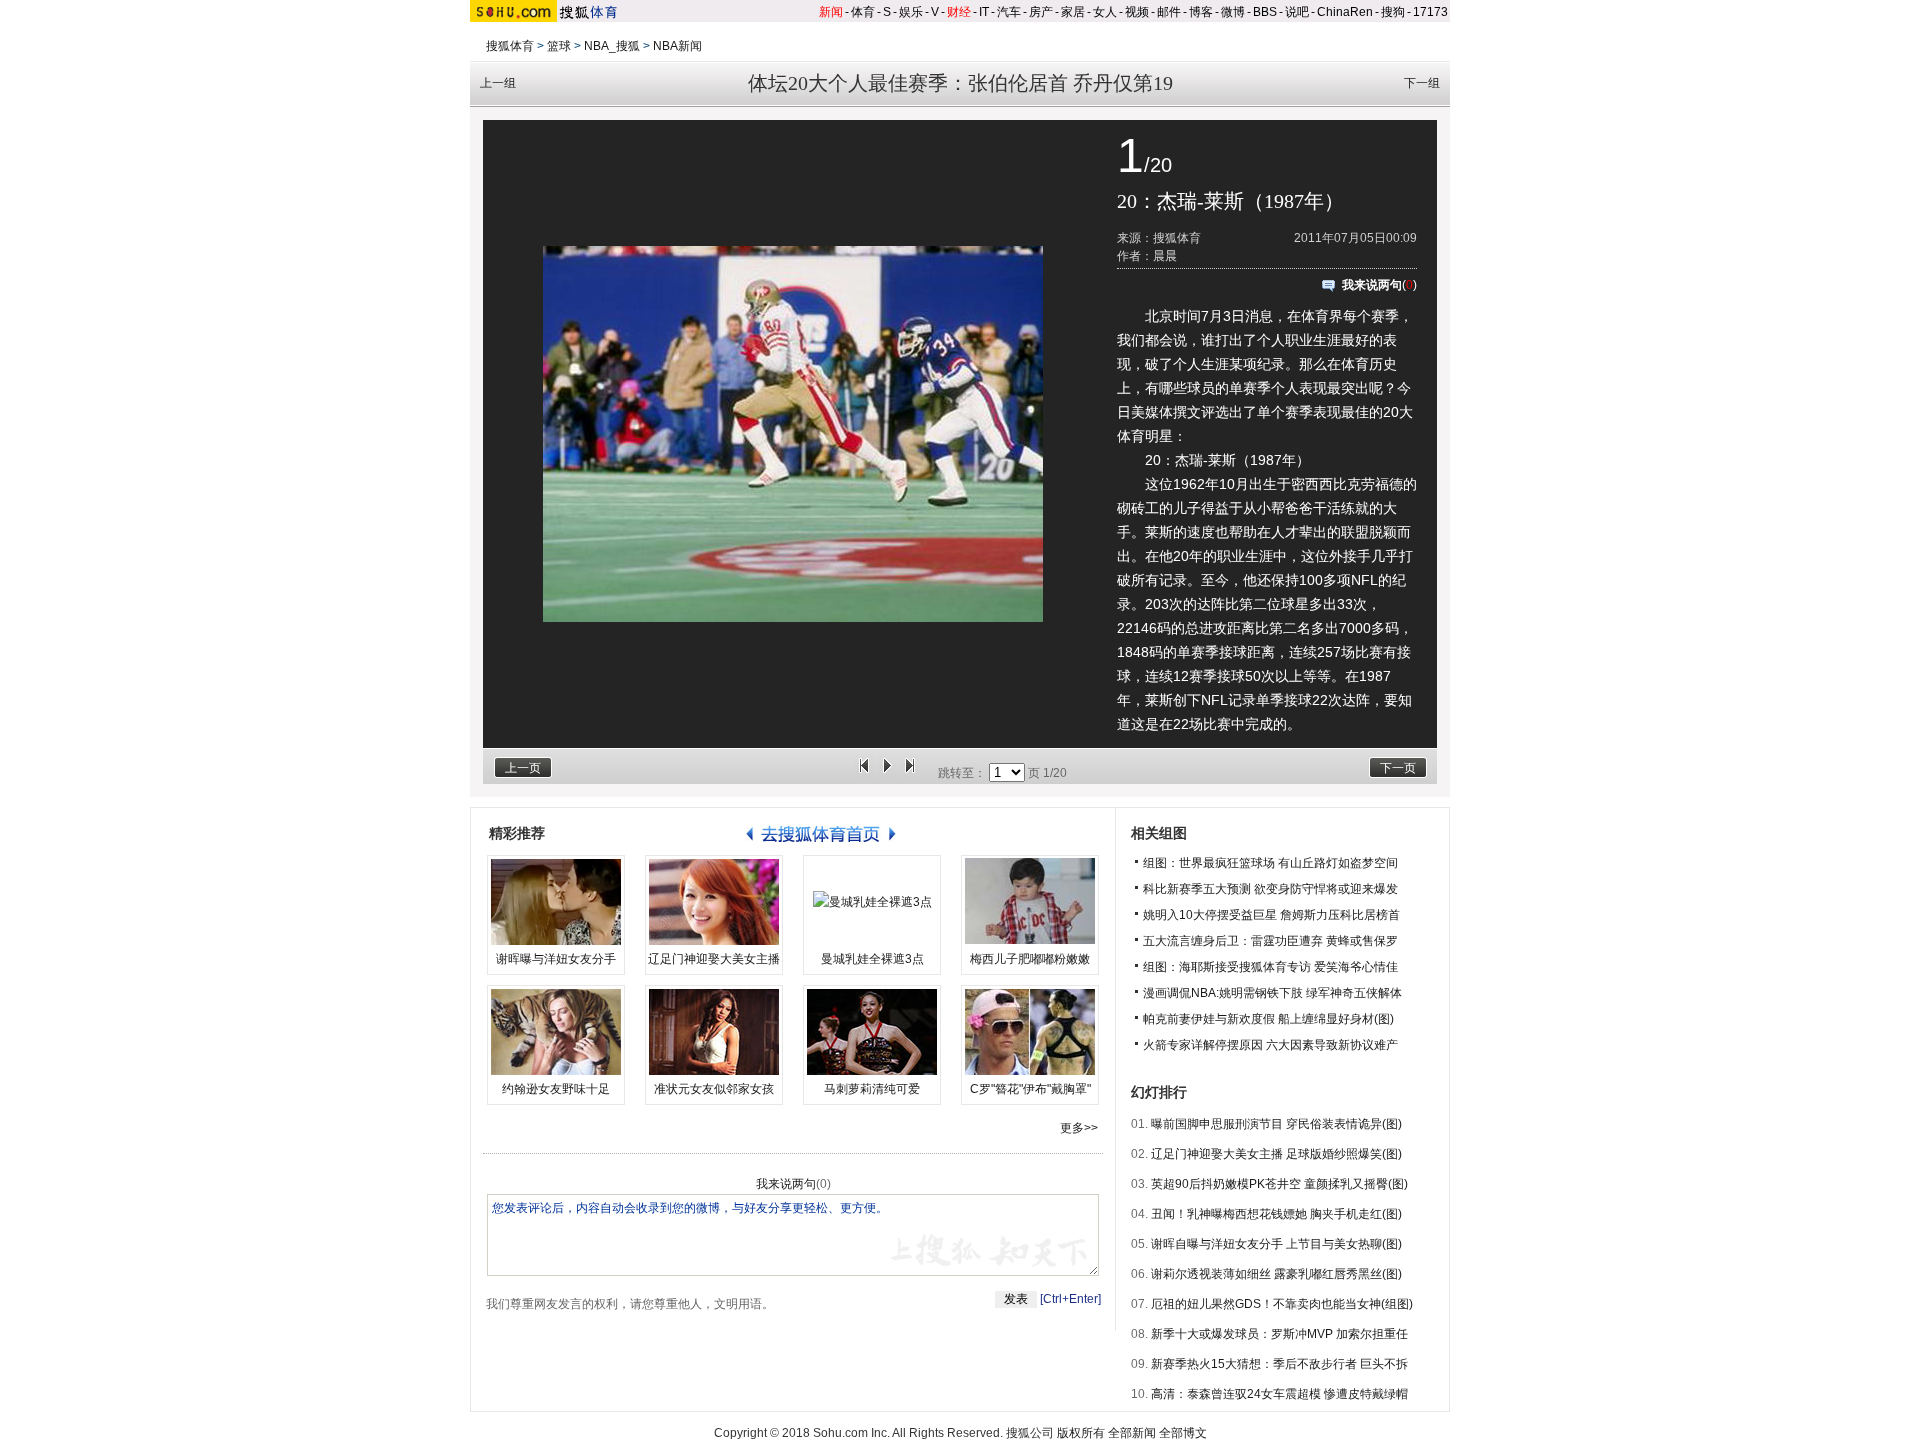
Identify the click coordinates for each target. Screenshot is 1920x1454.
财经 (959, 12)
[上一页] (864, 773)
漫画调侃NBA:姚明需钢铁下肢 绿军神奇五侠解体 (1272, 993)
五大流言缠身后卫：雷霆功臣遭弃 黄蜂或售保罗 (1270, 941)
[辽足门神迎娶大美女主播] (714, 902)
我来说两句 (1372, 285)
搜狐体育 (510, 46)
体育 (863, 12)
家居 (1073, 12)
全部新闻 (1132, 1433)
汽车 (1009, 12)
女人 (1105, 12)
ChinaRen (1345, 12)
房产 (1041, 12)
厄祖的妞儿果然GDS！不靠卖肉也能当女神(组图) (1282, 1304)
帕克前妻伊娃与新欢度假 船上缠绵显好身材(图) (1268, 1019)
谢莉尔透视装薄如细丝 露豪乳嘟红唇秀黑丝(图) (1276, 1274)
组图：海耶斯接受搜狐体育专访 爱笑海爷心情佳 (1270, 967)
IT (984, 12)
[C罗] (1030, 1032)
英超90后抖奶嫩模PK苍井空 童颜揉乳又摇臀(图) (1279, 1184)
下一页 (1398, 768)
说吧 (1297, 12)
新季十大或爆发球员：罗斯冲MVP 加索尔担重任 (1279, 1334)
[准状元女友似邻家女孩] (714, 1032)
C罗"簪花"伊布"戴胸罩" (1030, 1089)
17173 (1430, 12)
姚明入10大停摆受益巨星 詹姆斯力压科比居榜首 (1271, 915)
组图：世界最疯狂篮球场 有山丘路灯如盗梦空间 (1270, 863)
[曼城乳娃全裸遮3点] (872, 902)
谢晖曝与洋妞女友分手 (556, 959)
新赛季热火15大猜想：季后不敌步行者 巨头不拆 (1279, 1364)
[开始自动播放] (887, 773)
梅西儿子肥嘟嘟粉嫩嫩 (1030, 959)
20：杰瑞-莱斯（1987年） (1230, 201)
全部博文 (1183, 1433)
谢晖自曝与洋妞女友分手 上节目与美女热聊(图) (1276, 1244)
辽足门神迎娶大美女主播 (714, 959)
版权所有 (1081, 1433)
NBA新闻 (677, 46)
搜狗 (1393, 12)
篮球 (559, 46)
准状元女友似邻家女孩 (714, 1089)
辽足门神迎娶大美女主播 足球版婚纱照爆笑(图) (1276, 1154)
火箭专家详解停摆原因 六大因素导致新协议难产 (1270, 1045)
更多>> (1079, 1128)
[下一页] (910, 773)
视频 (1137, 12)
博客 (1201, 12)
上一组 (498, 83)
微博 (1233, 12)
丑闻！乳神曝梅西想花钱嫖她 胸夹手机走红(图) (1276, 1214)
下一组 (1422, 83)
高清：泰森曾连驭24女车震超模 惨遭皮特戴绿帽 (1279, 1394)
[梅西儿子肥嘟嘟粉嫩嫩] (1030, 902)
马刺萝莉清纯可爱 (872, 1089)
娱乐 (911, 12)
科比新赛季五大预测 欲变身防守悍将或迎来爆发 (1270, 889)
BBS (1265, 12)
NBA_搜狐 (612, 46)
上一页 (523, 768)
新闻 (831, 12)
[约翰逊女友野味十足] (556, 1032)
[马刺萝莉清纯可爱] (872, 1032)
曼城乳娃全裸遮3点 (872, 959)
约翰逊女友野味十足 (556, 1089)
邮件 (1169, 12)
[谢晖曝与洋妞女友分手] (556, 902)
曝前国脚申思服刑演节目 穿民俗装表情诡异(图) (1276, 1124)
